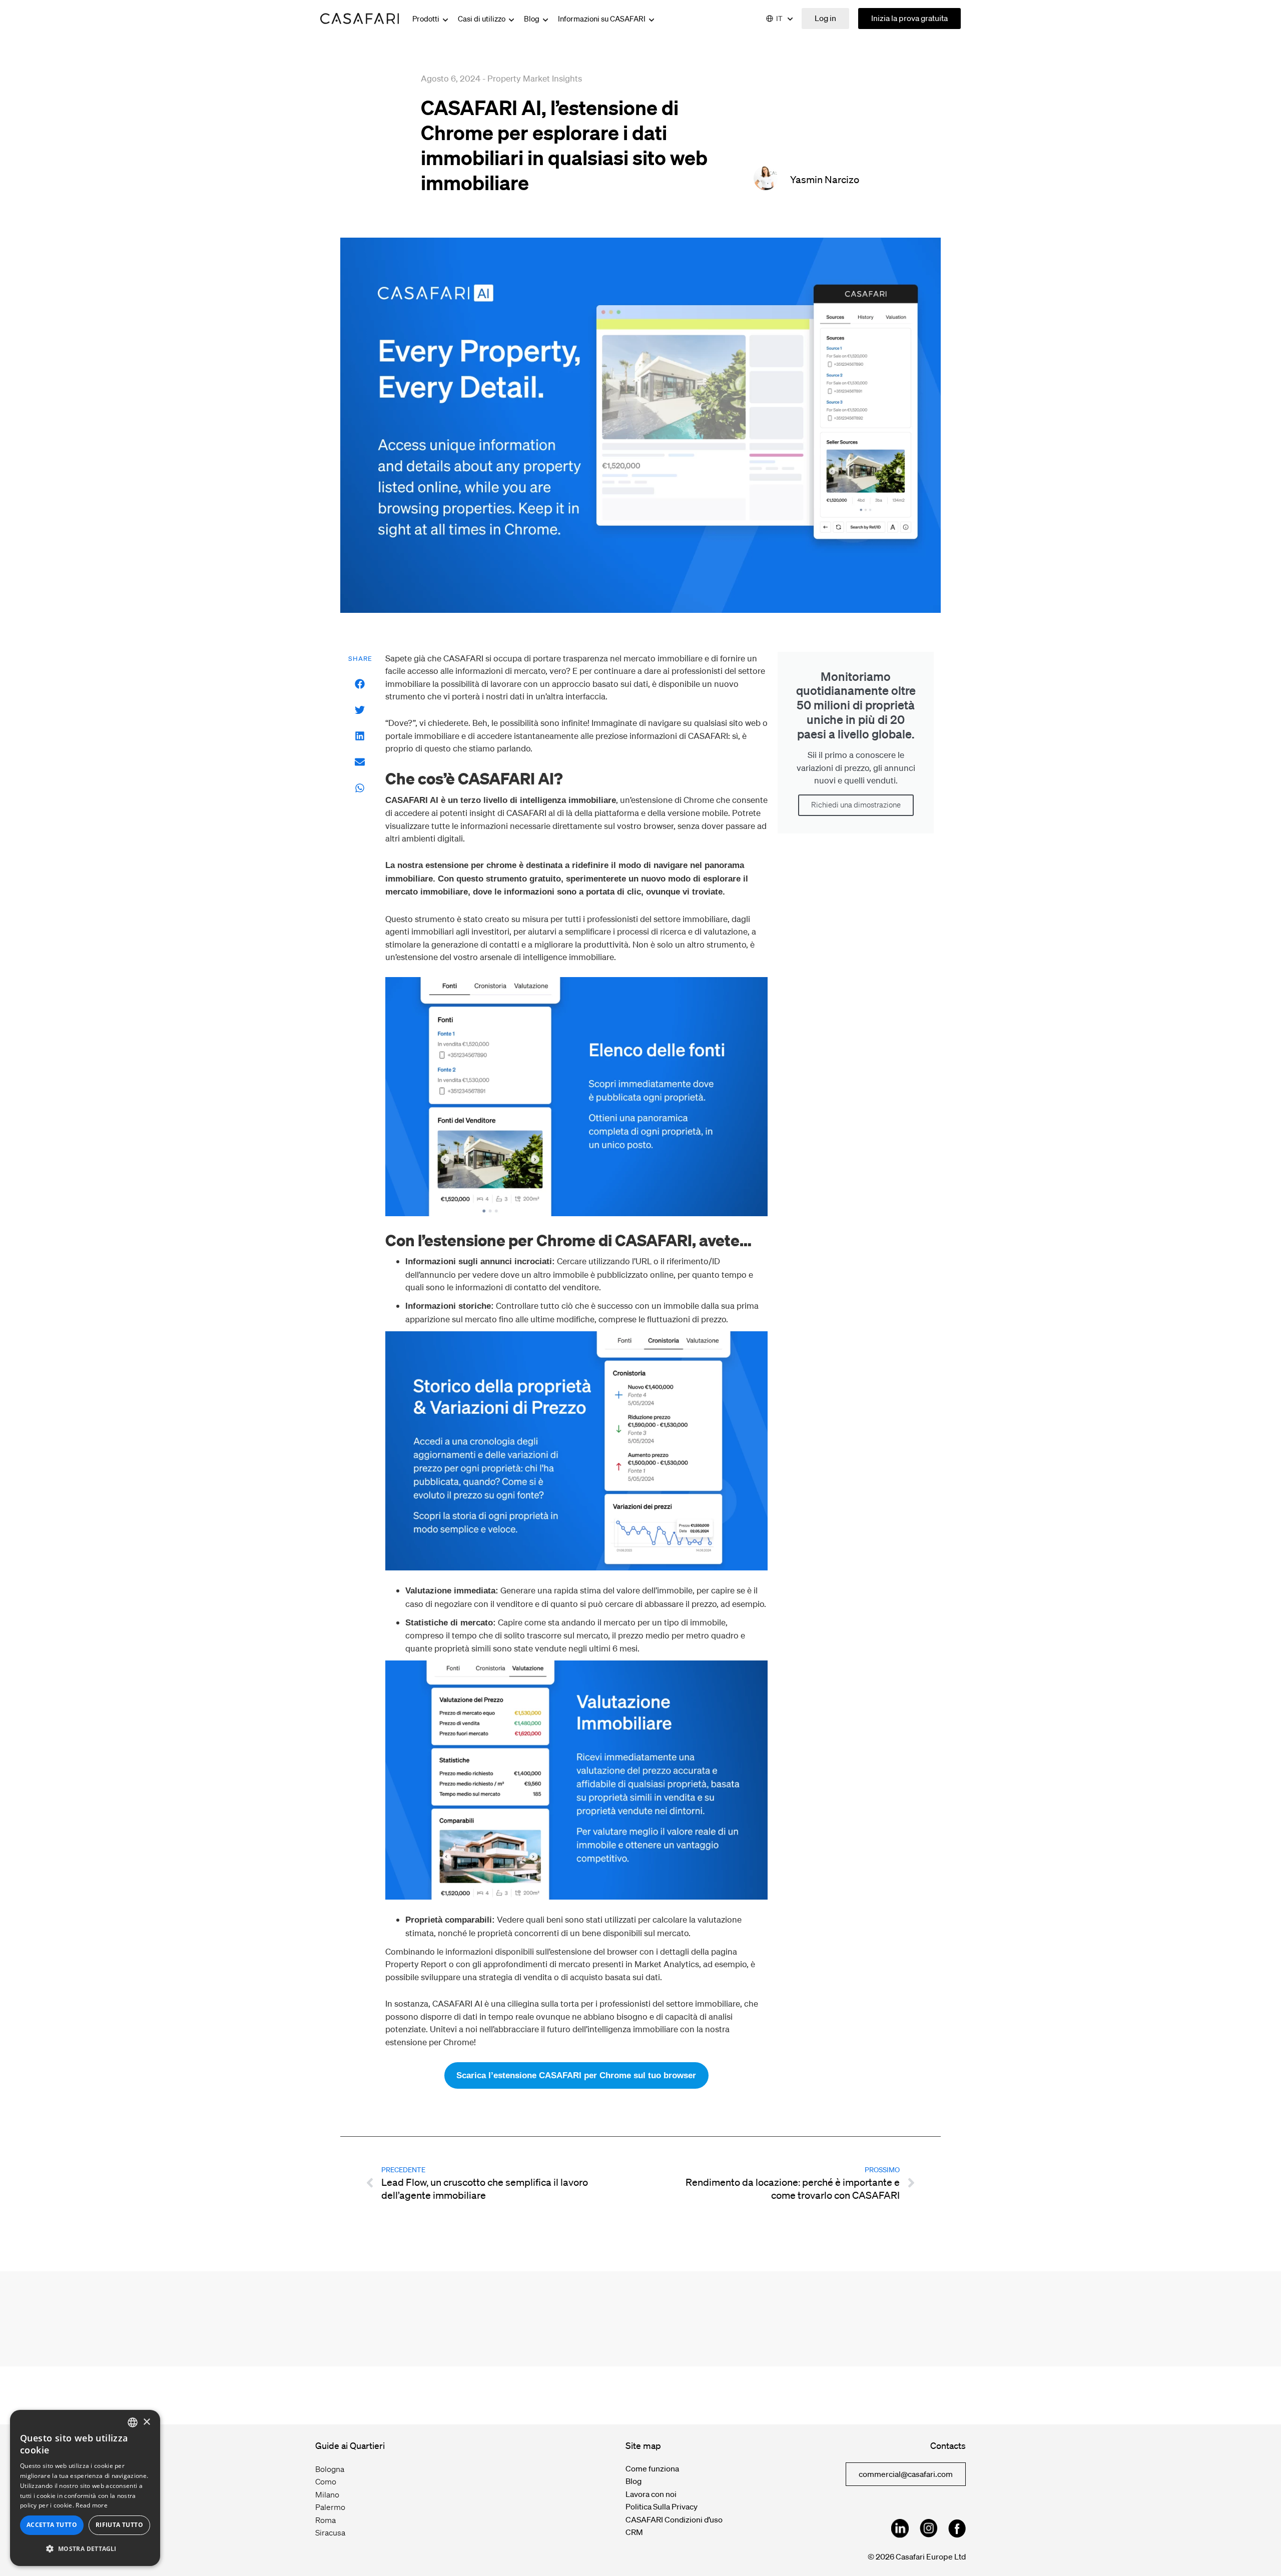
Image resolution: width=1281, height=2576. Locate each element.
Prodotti (427, 19)
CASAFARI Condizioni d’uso (674, 2519)
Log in (825, 18)
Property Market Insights (535, 78)
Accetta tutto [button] (52, 2525)
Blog (532, 19)
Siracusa (330, 2532)
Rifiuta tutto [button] (119, 2525)
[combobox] (133, 2422)
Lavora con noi (651, 2494)
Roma (326, 2520)
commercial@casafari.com (906, 2474)
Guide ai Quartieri (350, 2445)
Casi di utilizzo (482, 19)
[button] (360, 684)
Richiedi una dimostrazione (856, 805)
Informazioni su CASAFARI (602, 19)
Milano (327, 2494)
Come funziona (652, 2468)
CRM (634, 2532)
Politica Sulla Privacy (662, 2506)
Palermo (330, 2507)
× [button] (146, 2422)
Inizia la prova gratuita (909, 18)
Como (326, 2481)
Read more (92, 2505)
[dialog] (85, 2488)
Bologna (330, 2469)
